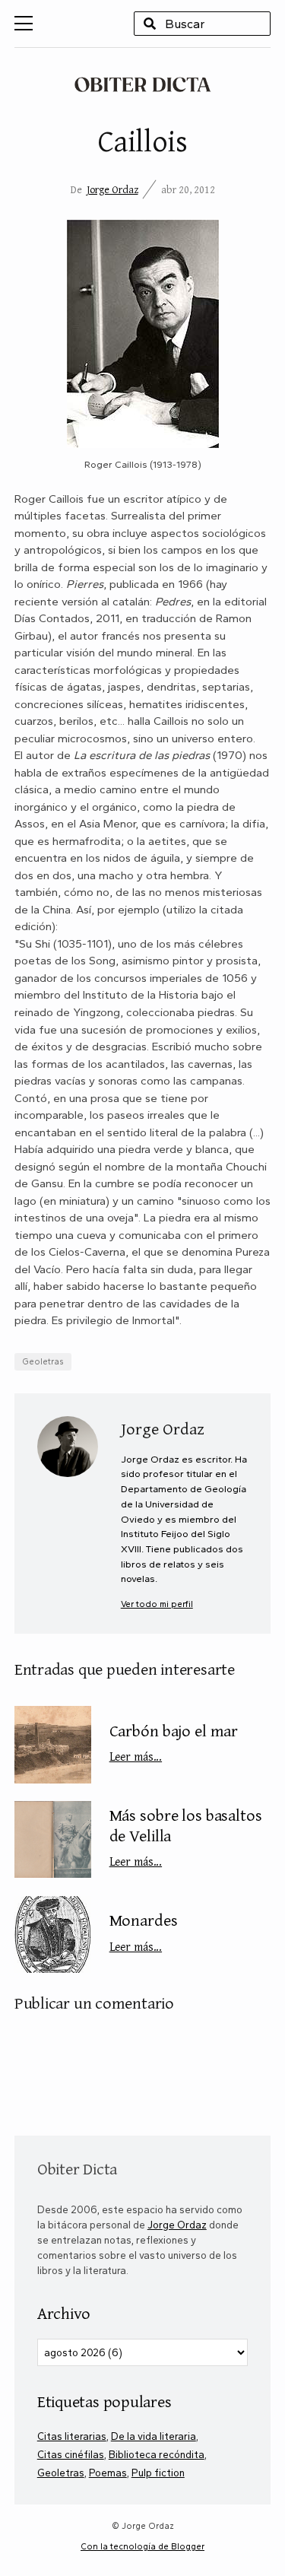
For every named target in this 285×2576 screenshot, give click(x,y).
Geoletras (43, 1361)
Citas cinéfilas (71, 2454)
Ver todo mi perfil (157, 1604)
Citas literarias (72, 2436)
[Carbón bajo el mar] (53, 1744)
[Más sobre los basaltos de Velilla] (53, 1839)
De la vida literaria (154, 2436)
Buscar (150, 24)
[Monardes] (53, 1934)
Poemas (108, 2473)
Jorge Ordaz (112, 189)
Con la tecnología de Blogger (142, 2546)
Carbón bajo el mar (174, 1742)
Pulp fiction (158, 2473)
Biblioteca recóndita (157, 2454)
